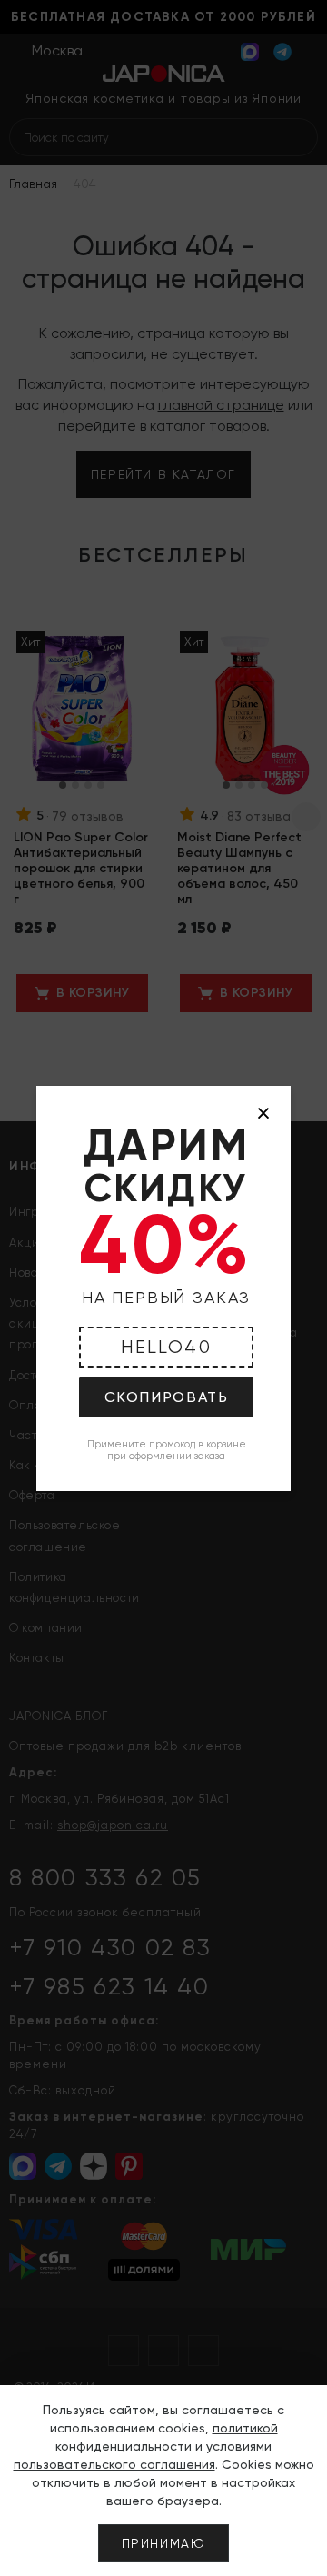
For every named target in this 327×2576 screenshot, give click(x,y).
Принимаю (164, 2543)
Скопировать (167, 1397)
